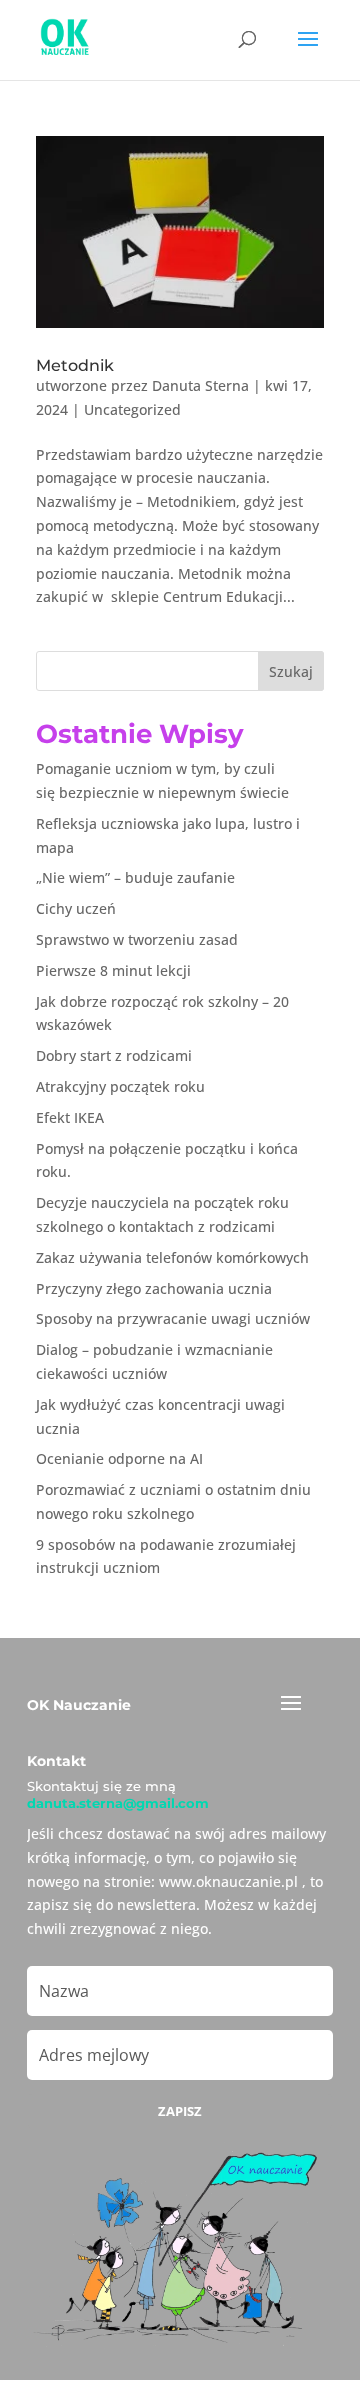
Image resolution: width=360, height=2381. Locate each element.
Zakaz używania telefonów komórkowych (172, 1257)
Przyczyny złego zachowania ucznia (154, 1288)
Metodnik (75, 365)
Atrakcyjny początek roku (120, 1086)
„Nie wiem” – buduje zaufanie (135, 877)
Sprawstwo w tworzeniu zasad (137, 939)
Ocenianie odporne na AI (119, 1458)
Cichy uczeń (76, 908)
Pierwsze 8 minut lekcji (113, 970)
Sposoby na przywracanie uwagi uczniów (173, 1318)
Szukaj (291, 671)
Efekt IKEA (70, 1117)
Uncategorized (132, 409)
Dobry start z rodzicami (114, 1055)
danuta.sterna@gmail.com (118, 1803)
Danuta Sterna (200, 385)
